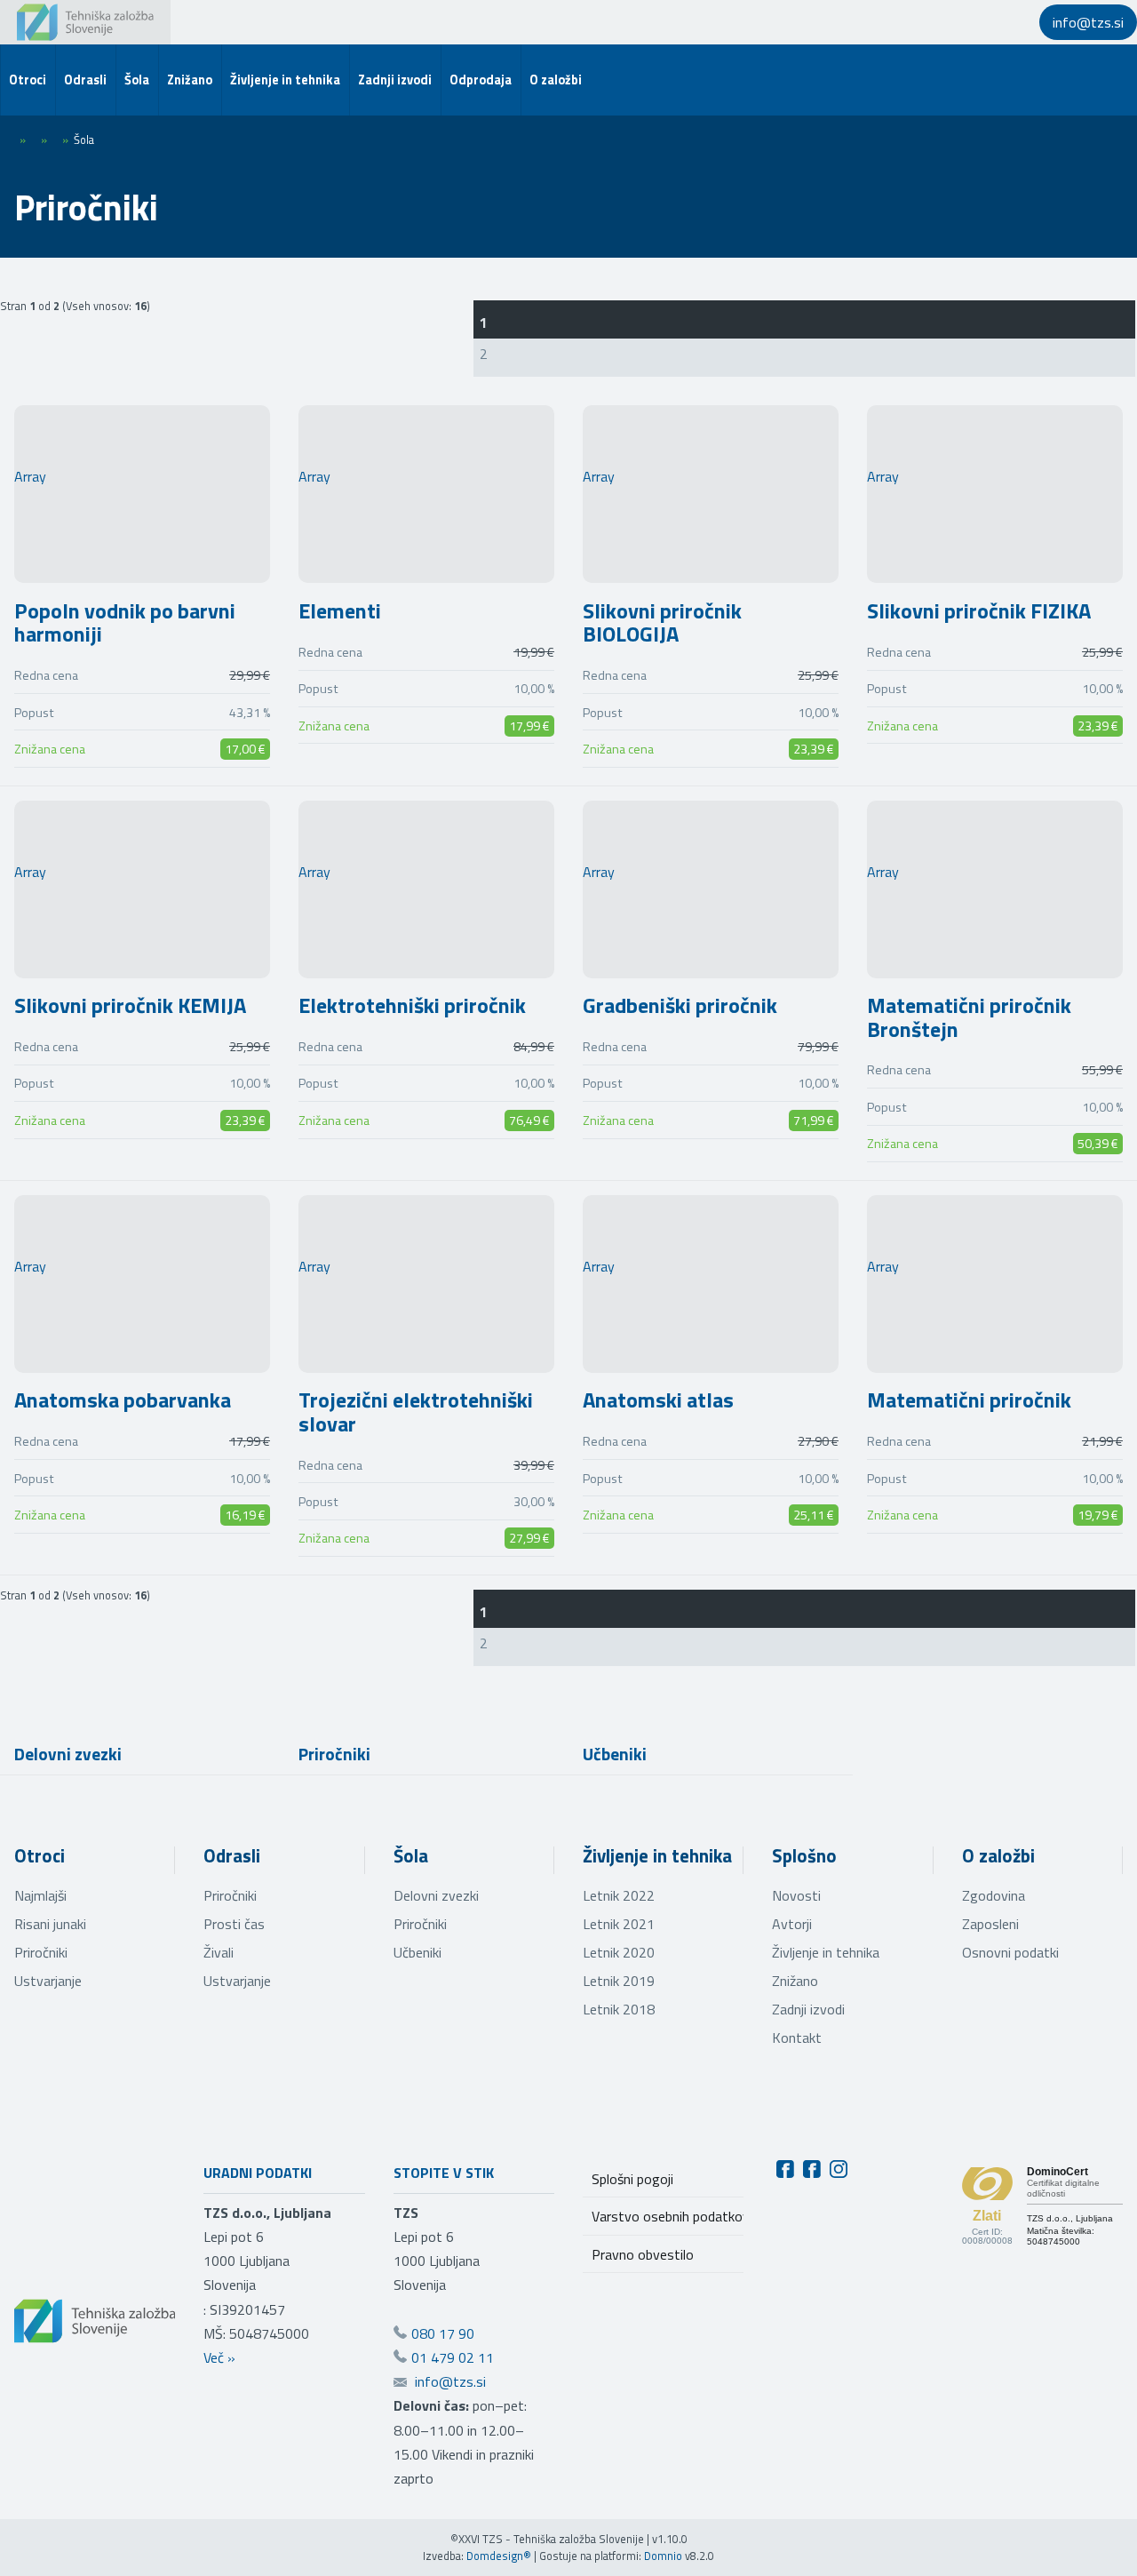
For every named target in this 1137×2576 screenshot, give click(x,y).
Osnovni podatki (1010, 1952)
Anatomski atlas (658, 1400)
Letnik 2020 (619, 1952)
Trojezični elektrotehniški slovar (416, 1411)
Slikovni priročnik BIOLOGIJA (662, 622)
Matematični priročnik (969, 1400)
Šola (411, 1855)
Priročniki (334, 1754)
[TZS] (85, 22)
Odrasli (232, 1855)
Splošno (804, 1855)
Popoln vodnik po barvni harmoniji (125, 622)
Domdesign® (499, 2556)
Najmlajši (40, 1895)
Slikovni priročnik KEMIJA (130, 1005)
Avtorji (792, 1924)
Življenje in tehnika (657, 1855)
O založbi (998, 1855)
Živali (219, 1952)
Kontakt (797, 2038)
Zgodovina (994, 1895)
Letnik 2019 (619, 1981)
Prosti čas (234, 1924)
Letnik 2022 (619, 1895)
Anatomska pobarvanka (123, 1400)
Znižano (795, 1981)
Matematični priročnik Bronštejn (969, 1017)
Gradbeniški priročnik (680, 1005)
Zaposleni (990, 1924)
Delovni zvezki (68, 1754)
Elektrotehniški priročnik (412, 1005)
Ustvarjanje (48, 1981)
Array (30, 476)
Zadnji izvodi (808, 2009)
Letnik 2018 (619, 2009)
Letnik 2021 (619, 1924)
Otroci (40, 1855)
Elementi (340, 610)
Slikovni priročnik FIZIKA (979, 610)
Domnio (663, 2556)
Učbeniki (615, 1754)
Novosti (796, 1895)
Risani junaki (50, 1924)
